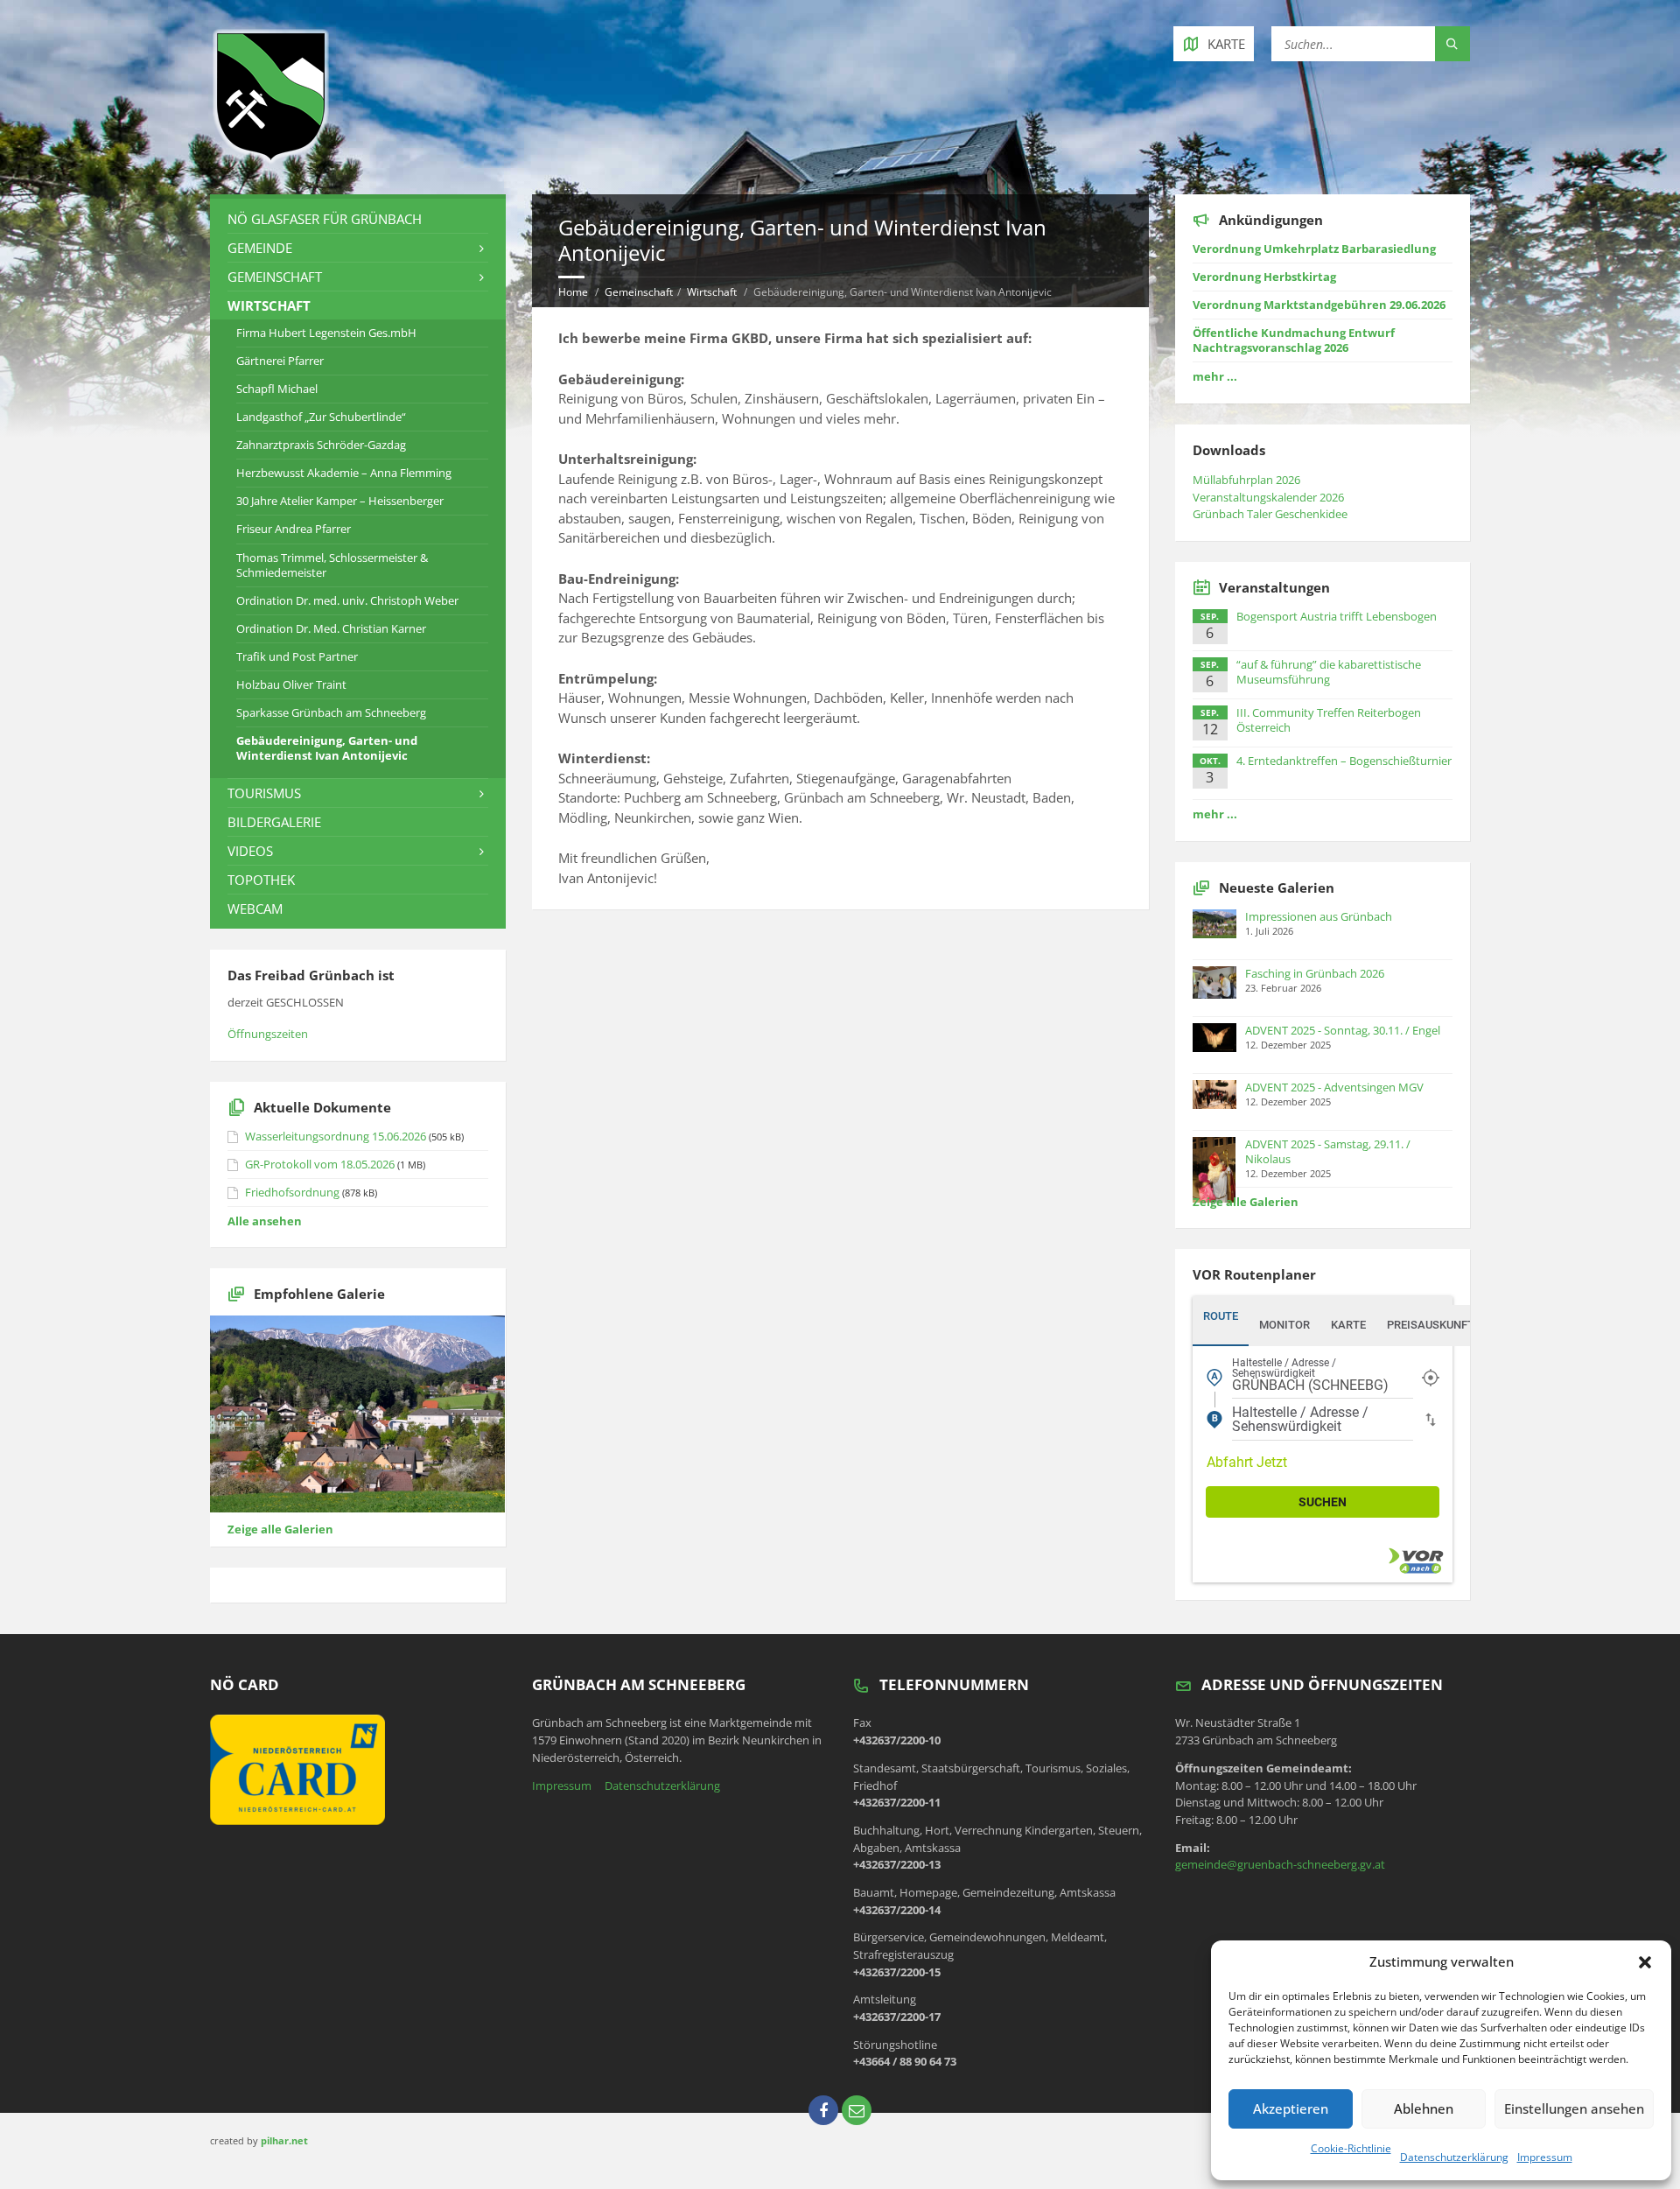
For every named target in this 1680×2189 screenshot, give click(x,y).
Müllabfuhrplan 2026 (1246, 480)
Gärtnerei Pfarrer (280, 361)
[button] (1645, 1962)
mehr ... (1215, 376)
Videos (250, 851)
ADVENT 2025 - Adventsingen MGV (1334, 1087)
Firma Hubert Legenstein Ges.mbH (326, 333)
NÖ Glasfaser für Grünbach (325, 219)
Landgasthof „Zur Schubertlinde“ (321, 417)
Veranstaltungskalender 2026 (1268, 497)
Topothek (261, 880)
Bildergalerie (274, 822)
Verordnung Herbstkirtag (1264, 277)
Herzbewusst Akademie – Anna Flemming (344, 473)
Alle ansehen (265, 1221)
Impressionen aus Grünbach (1319, 916)
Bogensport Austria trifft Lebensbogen (1337, 616)
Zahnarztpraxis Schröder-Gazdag (321, 445)
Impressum (1545, 2157)
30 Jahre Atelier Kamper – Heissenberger (340, 501)
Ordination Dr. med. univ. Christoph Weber (347, 600)
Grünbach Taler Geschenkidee (1270, 514)
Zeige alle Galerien (280, 1529)
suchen (1323, 1502)
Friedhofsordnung (292, 1192)
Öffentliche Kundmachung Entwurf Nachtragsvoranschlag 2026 (1294, 340)
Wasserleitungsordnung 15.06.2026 (336, 1136)
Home (573, 292)
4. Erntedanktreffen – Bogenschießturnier (1344, 761)
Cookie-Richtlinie (1351, 2148)
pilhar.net (284, 2140)
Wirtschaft (712, 292)
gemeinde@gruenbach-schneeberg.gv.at (1280, 1864)
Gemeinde (260, 248)
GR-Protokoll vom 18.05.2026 (320, 1164)
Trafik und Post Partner (297, 656)
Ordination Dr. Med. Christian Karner (331, 628)
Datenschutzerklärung (1454, 2157)
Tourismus (264, 793)
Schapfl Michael (277, 389)
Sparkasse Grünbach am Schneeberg (331, 712)
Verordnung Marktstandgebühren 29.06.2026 (1319, 305)
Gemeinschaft (639, 292)
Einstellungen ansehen (1574, 2108)
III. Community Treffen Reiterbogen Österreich (1329, 720)
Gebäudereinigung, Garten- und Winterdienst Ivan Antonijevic (327, 748)
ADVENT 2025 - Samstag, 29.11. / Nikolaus (1328, 1151)
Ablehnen (1424, 2108)
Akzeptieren (1291, 2108)
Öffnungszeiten (268, 1034)
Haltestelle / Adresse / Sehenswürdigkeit (1284, 1369)
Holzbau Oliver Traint (291, 684)
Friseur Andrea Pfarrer (294, 529)
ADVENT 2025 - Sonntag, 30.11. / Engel (1343, 1030)
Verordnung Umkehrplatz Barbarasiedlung (1314, 249)
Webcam (255, 909)
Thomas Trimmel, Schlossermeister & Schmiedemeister (332, 565)
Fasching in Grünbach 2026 (1315, 973)
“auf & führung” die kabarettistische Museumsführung (1329, 672)
